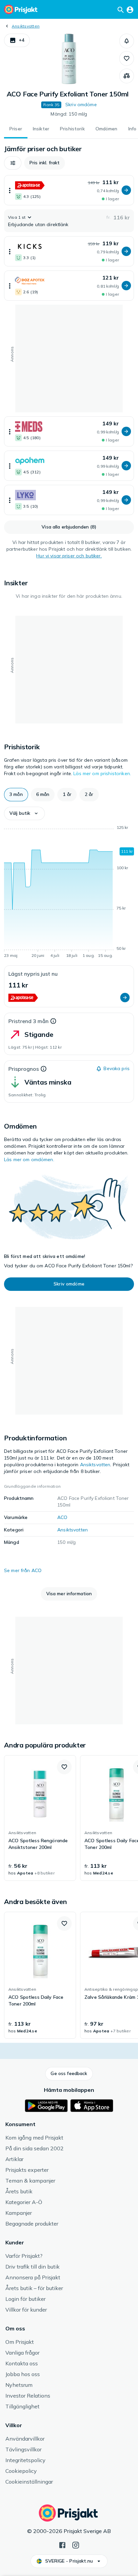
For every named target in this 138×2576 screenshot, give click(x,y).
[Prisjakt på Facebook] (62, 2544)
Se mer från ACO (23, 1570)
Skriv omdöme (81, 104)
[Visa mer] (10, 190)
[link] (40, 1818)
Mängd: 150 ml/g (69, 114)
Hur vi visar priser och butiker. (69, 556)
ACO (62, 1517)
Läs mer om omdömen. (29, 1159)
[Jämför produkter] (127, 76)
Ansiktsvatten (26, 26)
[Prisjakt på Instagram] (76, 2544)
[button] (17, 40)
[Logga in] (130, 9)
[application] (69, 893)
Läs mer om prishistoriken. (102, 773)
